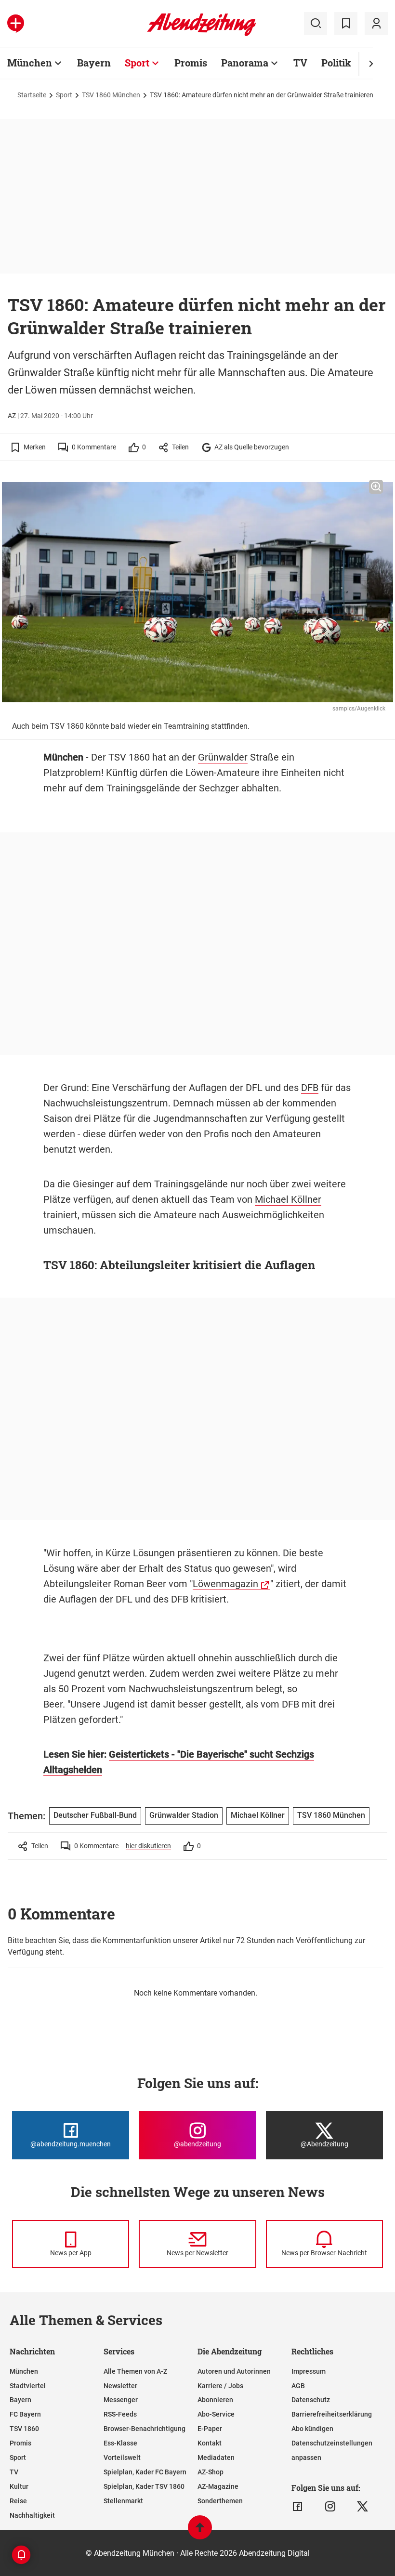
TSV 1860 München (111, 95)
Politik (336, 63)
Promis (191, 63)
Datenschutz (311, 2400)
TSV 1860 (24, 2429)
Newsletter (120, 2386)
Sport (137, 63)
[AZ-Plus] (16, 24)
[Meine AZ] (376, 24)
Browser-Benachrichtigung (145, 2429)
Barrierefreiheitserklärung (332, 2414)
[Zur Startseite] (202, 34)
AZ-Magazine (218, 2486)
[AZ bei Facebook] (297, 2507)
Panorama (245, 63)
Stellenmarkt (123, 2501)
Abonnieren (215, 2400)
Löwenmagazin (225, 1584)
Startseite (32, 95)
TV (300, 63)
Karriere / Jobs (220, 2386)
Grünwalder (223, 757)
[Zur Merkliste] (346, 24)
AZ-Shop (211, 2472)
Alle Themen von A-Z (135, 2371)
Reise (18, 2501)
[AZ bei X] (362, 2507)
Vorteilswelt (122, 2458)
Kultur (19, 2486)
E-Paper (210, 2429)
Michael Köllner (288, 1199)
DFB (310, 1088)
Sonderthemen (220, 2501)
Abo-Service (216, 2414)
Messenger (121, 2400)
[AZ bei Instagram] (330, 2507)
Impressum (309, 2371)
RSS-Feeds (120, 2414)
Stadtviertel (28, 2386)
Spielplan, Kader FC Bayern (145, 2472)
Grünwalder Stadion (184, 1815)
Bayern (94, 63)
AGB (298, 2386)
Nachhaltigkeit (32, 2515)
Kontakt (210, 2443)
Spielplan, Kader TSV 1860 (144, 2486)
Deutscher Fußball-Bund (95, 1815)
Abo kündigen (312, 2429)
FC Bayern (25, 2414)
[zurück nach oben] (200, 2532)
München (30, 63)
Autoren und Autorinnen (234, 2371)
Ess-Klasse (120, 2443)
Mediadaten (216, 2458)
